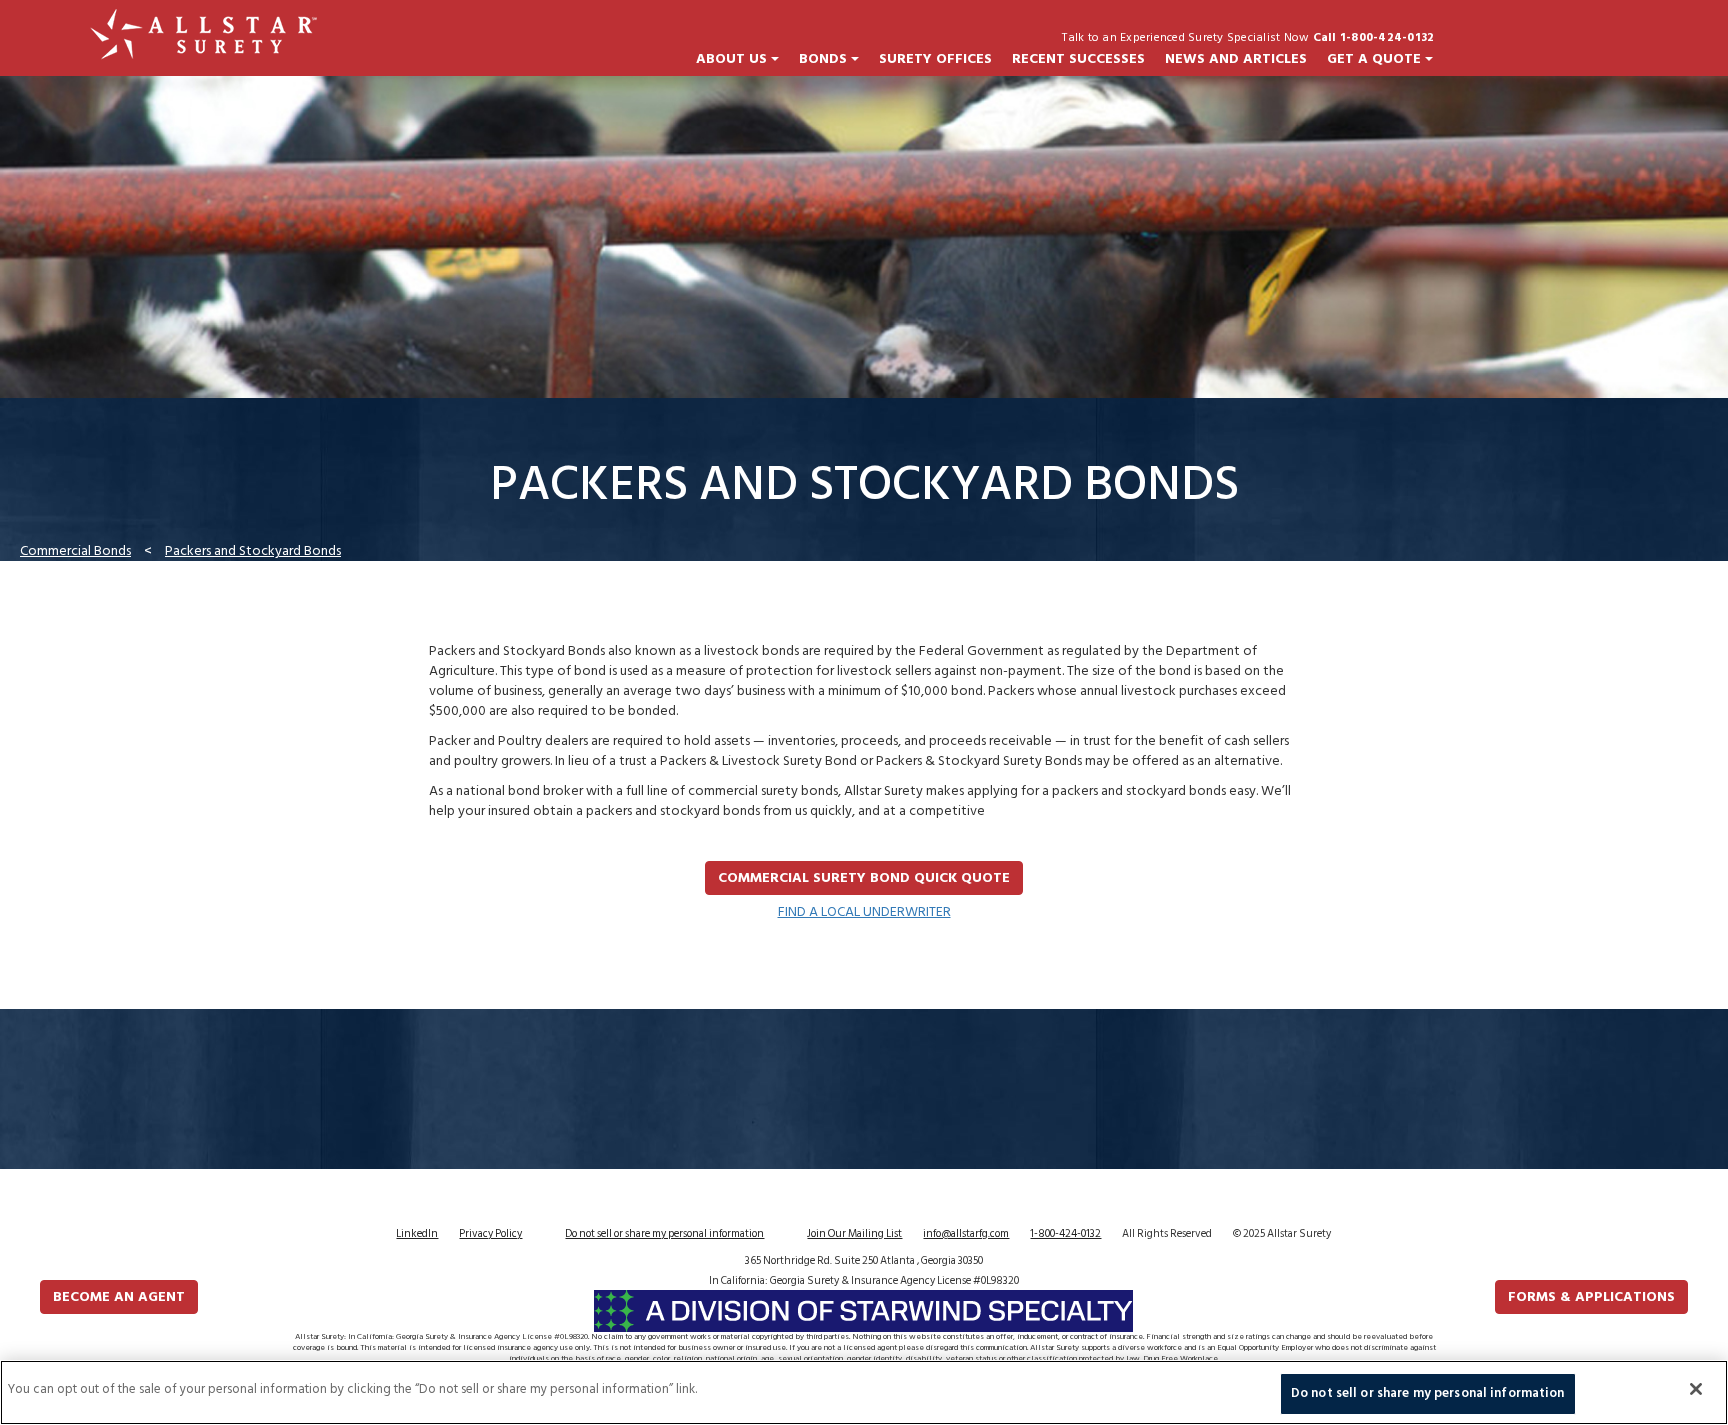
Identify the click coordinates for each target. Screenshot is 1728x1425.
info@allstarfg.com (966, 1234)
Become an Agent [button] (119, 1296)
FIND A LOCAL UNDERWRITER (864, 911)
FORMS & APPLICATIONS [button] (1591, 1296)
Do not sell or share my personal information (664, 1234)
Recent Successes (1078, 59)
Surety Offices (935, 59)
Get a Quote (1376, 59)
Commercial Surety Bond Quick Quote (864, 877)
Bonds (825, 59)
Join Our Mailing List (854, 1234)
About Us (733, 59)
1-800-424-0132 (1065, 1234)
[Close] (1696, 1389)
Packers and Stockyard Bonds (253, 550)
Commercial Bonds (75, 550)
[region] (864, 1392)
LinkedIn (417, 1234)
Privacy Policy (490, 1234)
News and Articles (1236, 59)
